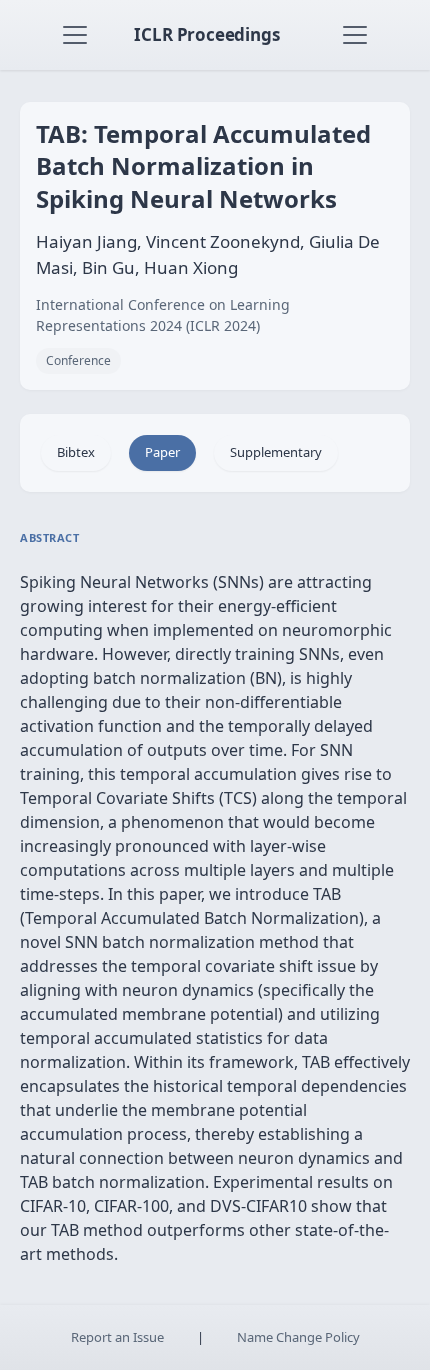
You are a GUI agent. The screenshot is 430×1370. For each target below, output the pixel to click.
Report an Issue (117, 1337)
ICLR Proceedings (206, 34)
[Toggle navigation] (75, 35)
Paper (162, 452)
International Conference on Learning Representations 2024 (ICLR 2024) (163, 315)
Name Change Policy (298, 1337)
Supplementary (276, 452)
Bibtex (76, 452)
